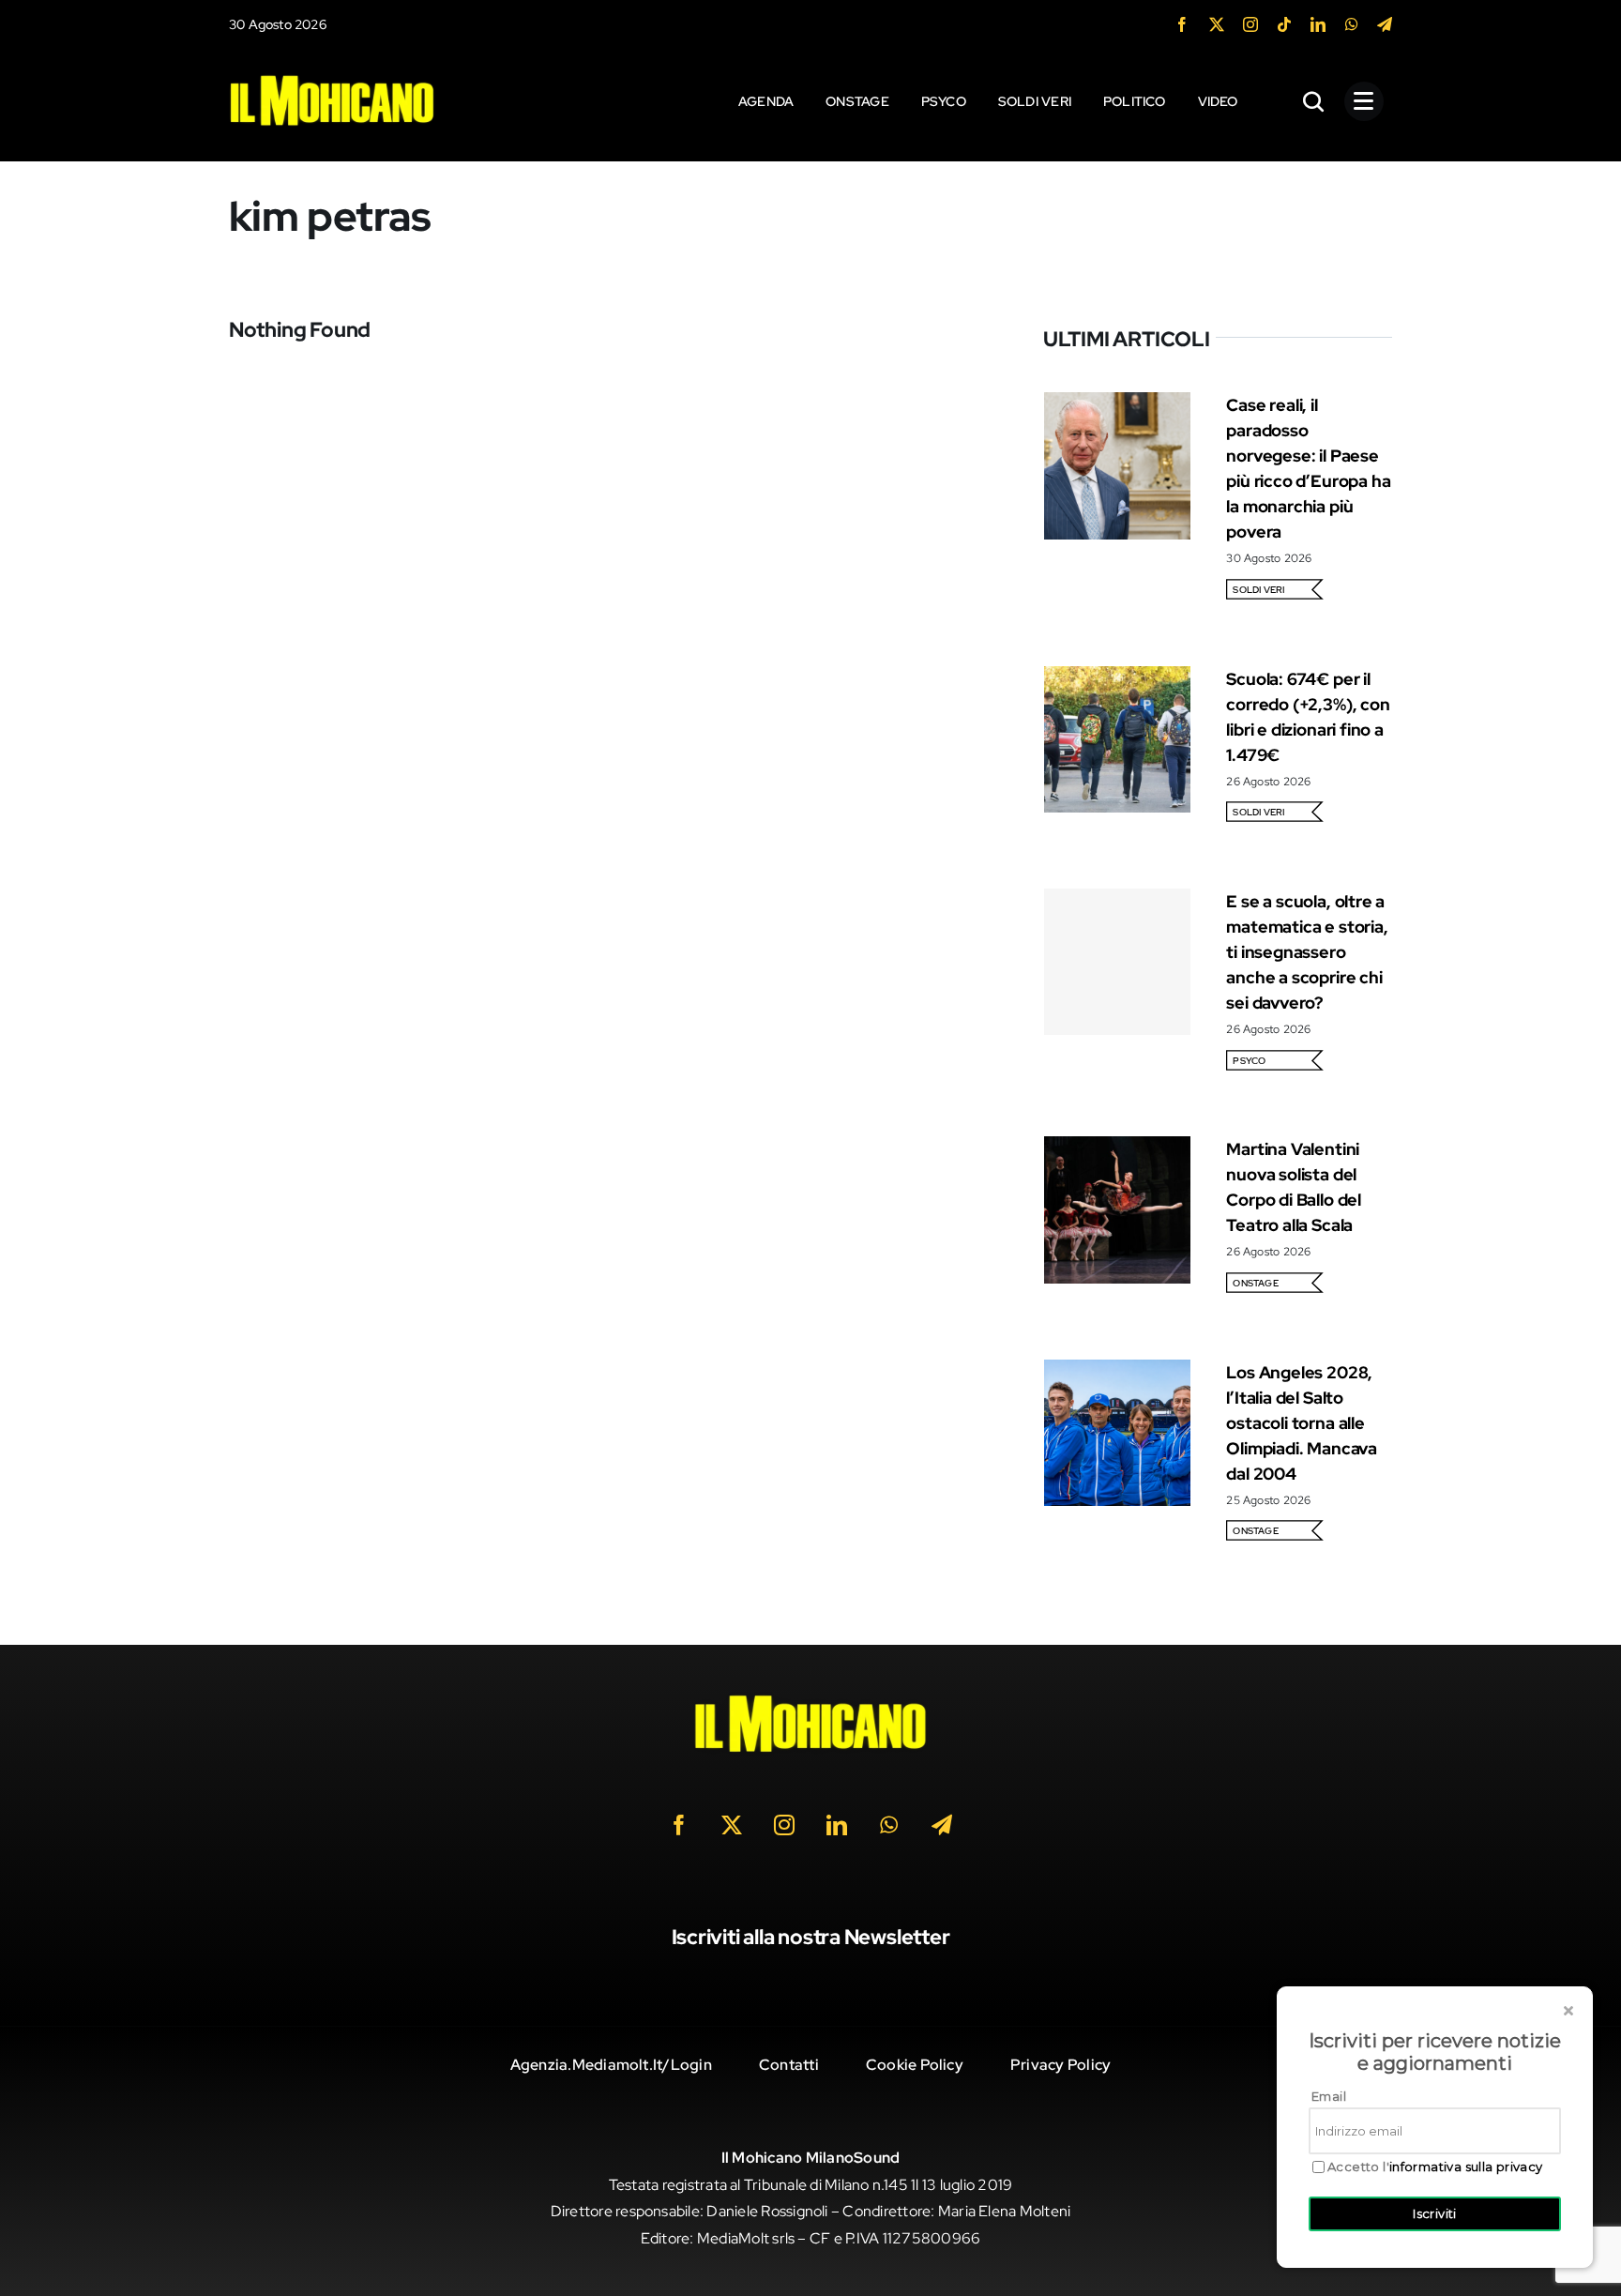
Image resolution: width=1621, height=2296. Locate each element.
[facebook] (1182, 24)
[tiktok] (1284, 24)
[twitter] (1217, 24)
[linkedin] (1318, 24)
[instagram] (1250, 24)
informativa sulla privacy (1466, 2167)
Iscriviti (1435, 2213)
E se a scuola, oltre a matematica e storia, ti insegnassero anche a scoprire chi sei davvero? (1307, 952)
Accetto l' (1435, 2167)
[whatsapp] (1352, 24)
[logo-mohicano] (332, 79)
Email (1329, 2096)
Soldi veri (1258, 590)
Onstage (1256, 1283)
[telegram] (1385, 24)
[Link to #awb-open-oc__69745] (1314, 101)
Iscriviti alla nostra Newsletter (811, 1937)
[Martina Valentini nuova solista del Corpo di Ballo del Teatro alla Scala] (1117, 1149)
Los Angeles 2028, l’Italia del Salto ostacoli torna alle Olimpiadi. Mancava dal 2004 (1302, 1423)
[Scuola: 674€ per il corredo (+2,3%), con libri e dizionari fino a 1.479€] (1117, 679)
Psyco (1249, 1061)
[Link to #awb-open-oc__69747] (1364, 101)
